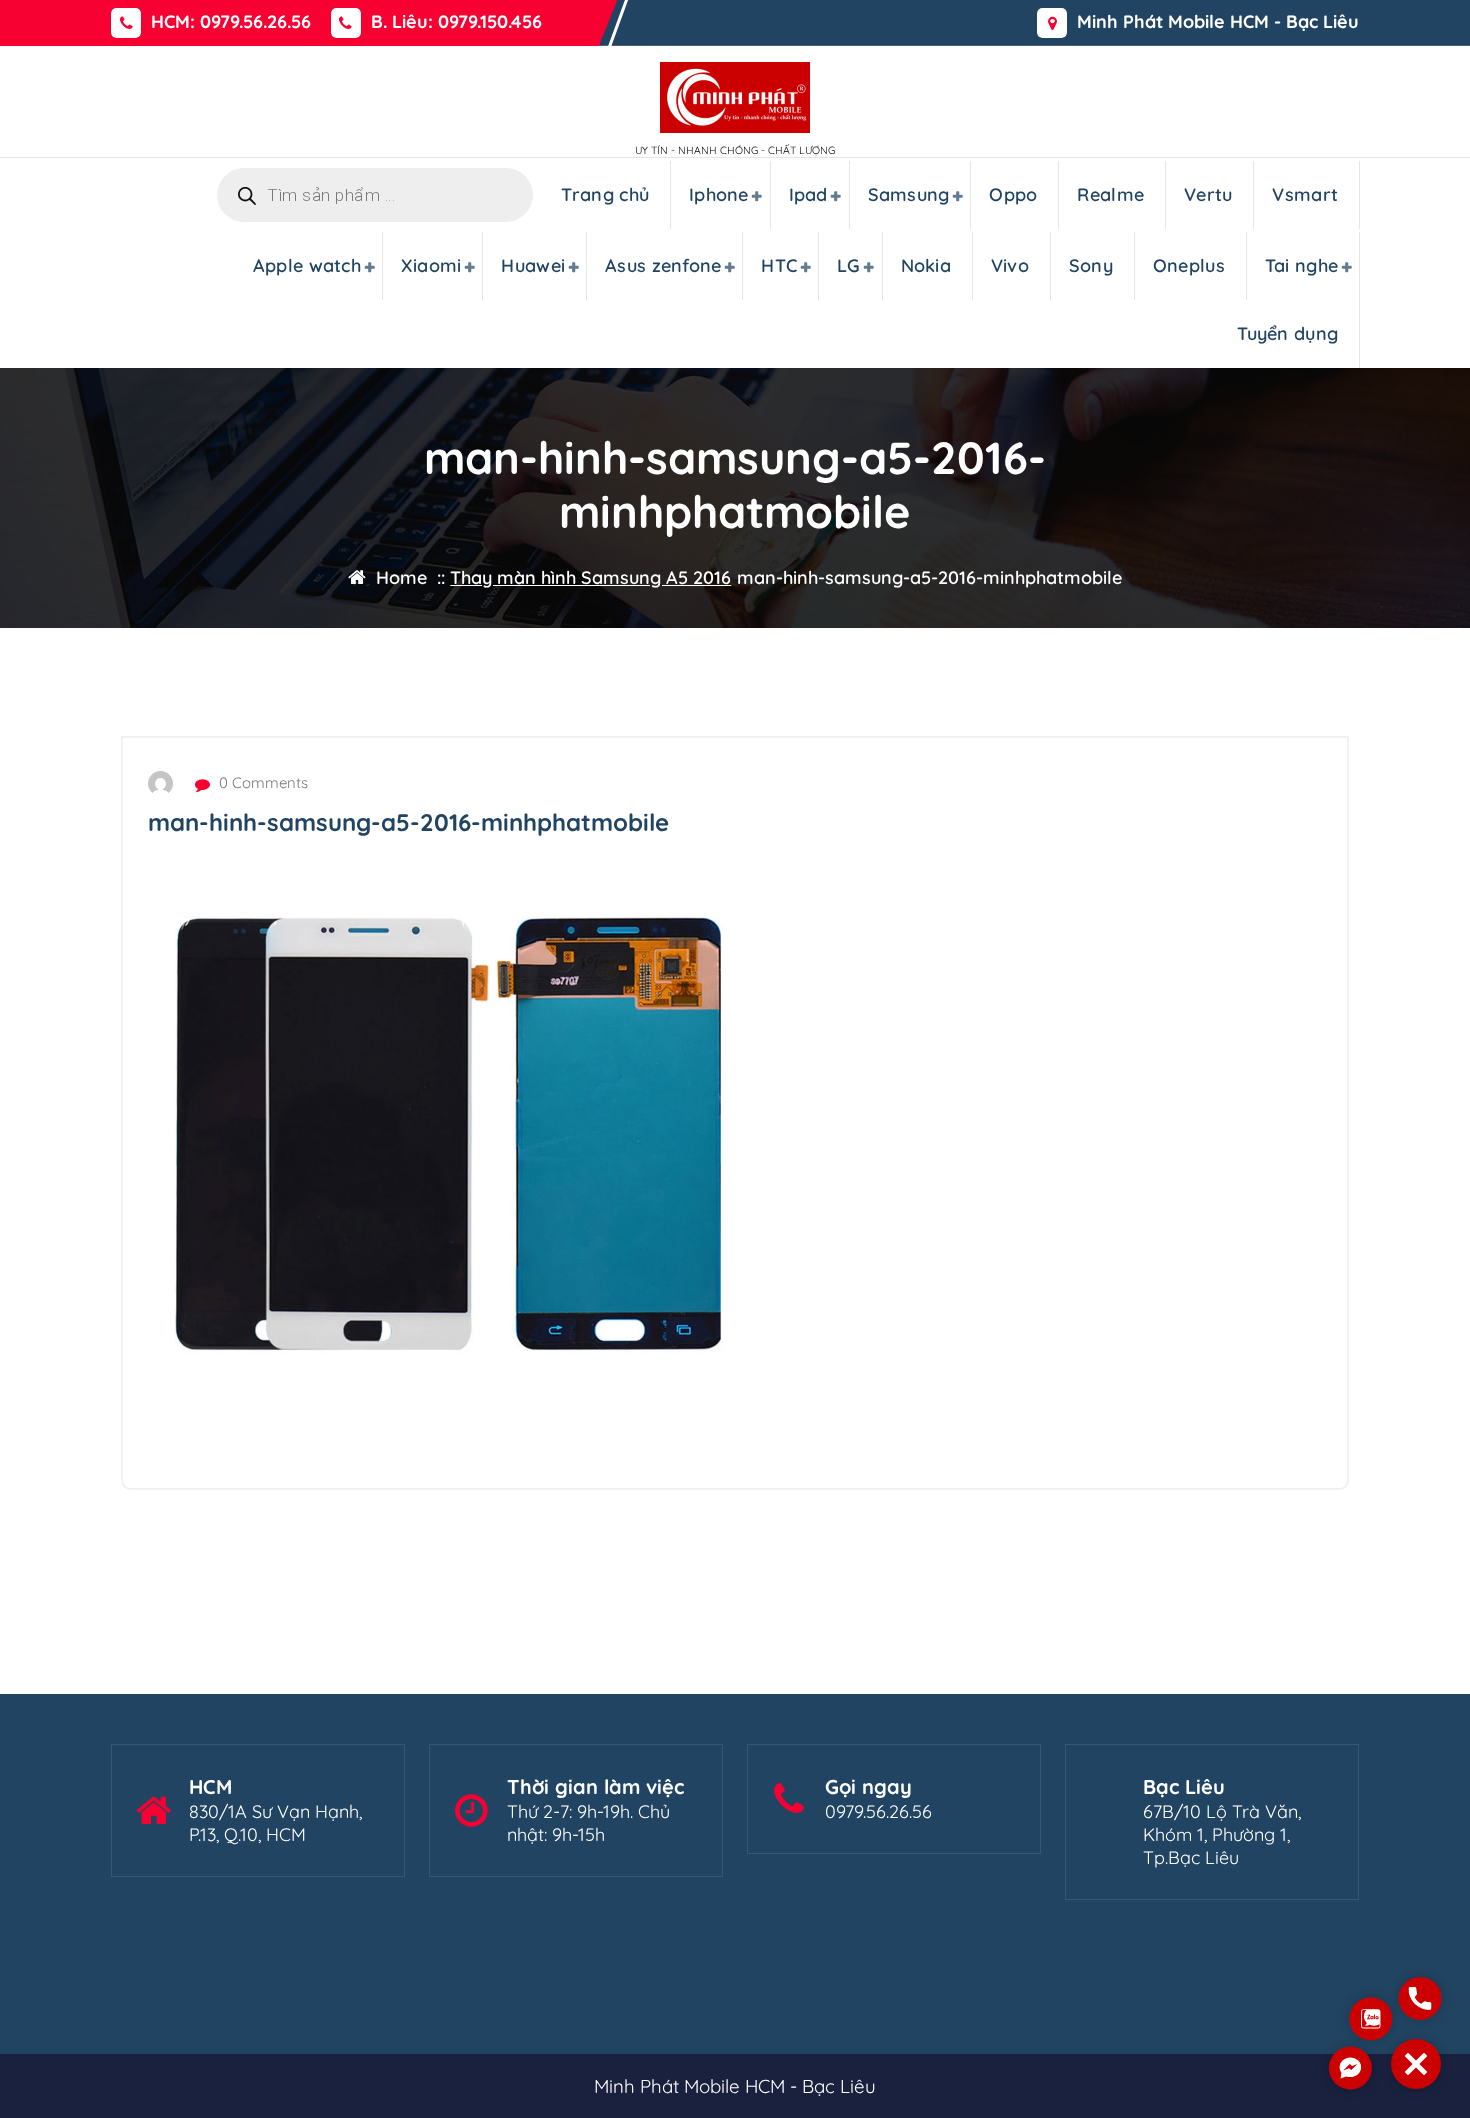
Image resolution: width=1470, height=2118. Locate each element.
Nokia (926, 265)
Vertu (1208, 194)
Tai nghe (1301, 265)
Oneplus (1189, 265)
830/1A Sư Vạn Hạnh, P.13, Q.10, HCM (275, 1823)
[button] (1416, 2064)
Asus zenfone (663, 265)
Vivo (1010, 265)
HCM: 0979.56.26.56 (231, 22)
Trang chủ (605, 194)
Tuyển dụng (1287, 333)
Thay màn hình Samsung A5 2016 (590, 577)
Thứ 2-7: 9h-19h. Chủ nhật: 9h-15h (588, 1823)
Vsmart (1305, 194)
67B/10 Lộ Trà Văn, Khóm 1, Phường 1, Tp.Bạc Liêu (1222, 1834)
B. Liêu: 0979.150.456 (456, 22)
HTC (779, 265)
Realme (1110, 194)
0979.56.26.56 (878, 1811)
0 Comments (261, 782)
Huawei (533, 265)
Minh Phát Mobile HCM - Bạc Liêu (1218, 22)
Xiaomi (431, 265)
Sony (1091, 265)
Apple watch (307, 265)
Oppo (1013, 194)
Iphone (719, 194)
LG (849, 265)
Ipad (808, 194)
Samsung (909, 194)
